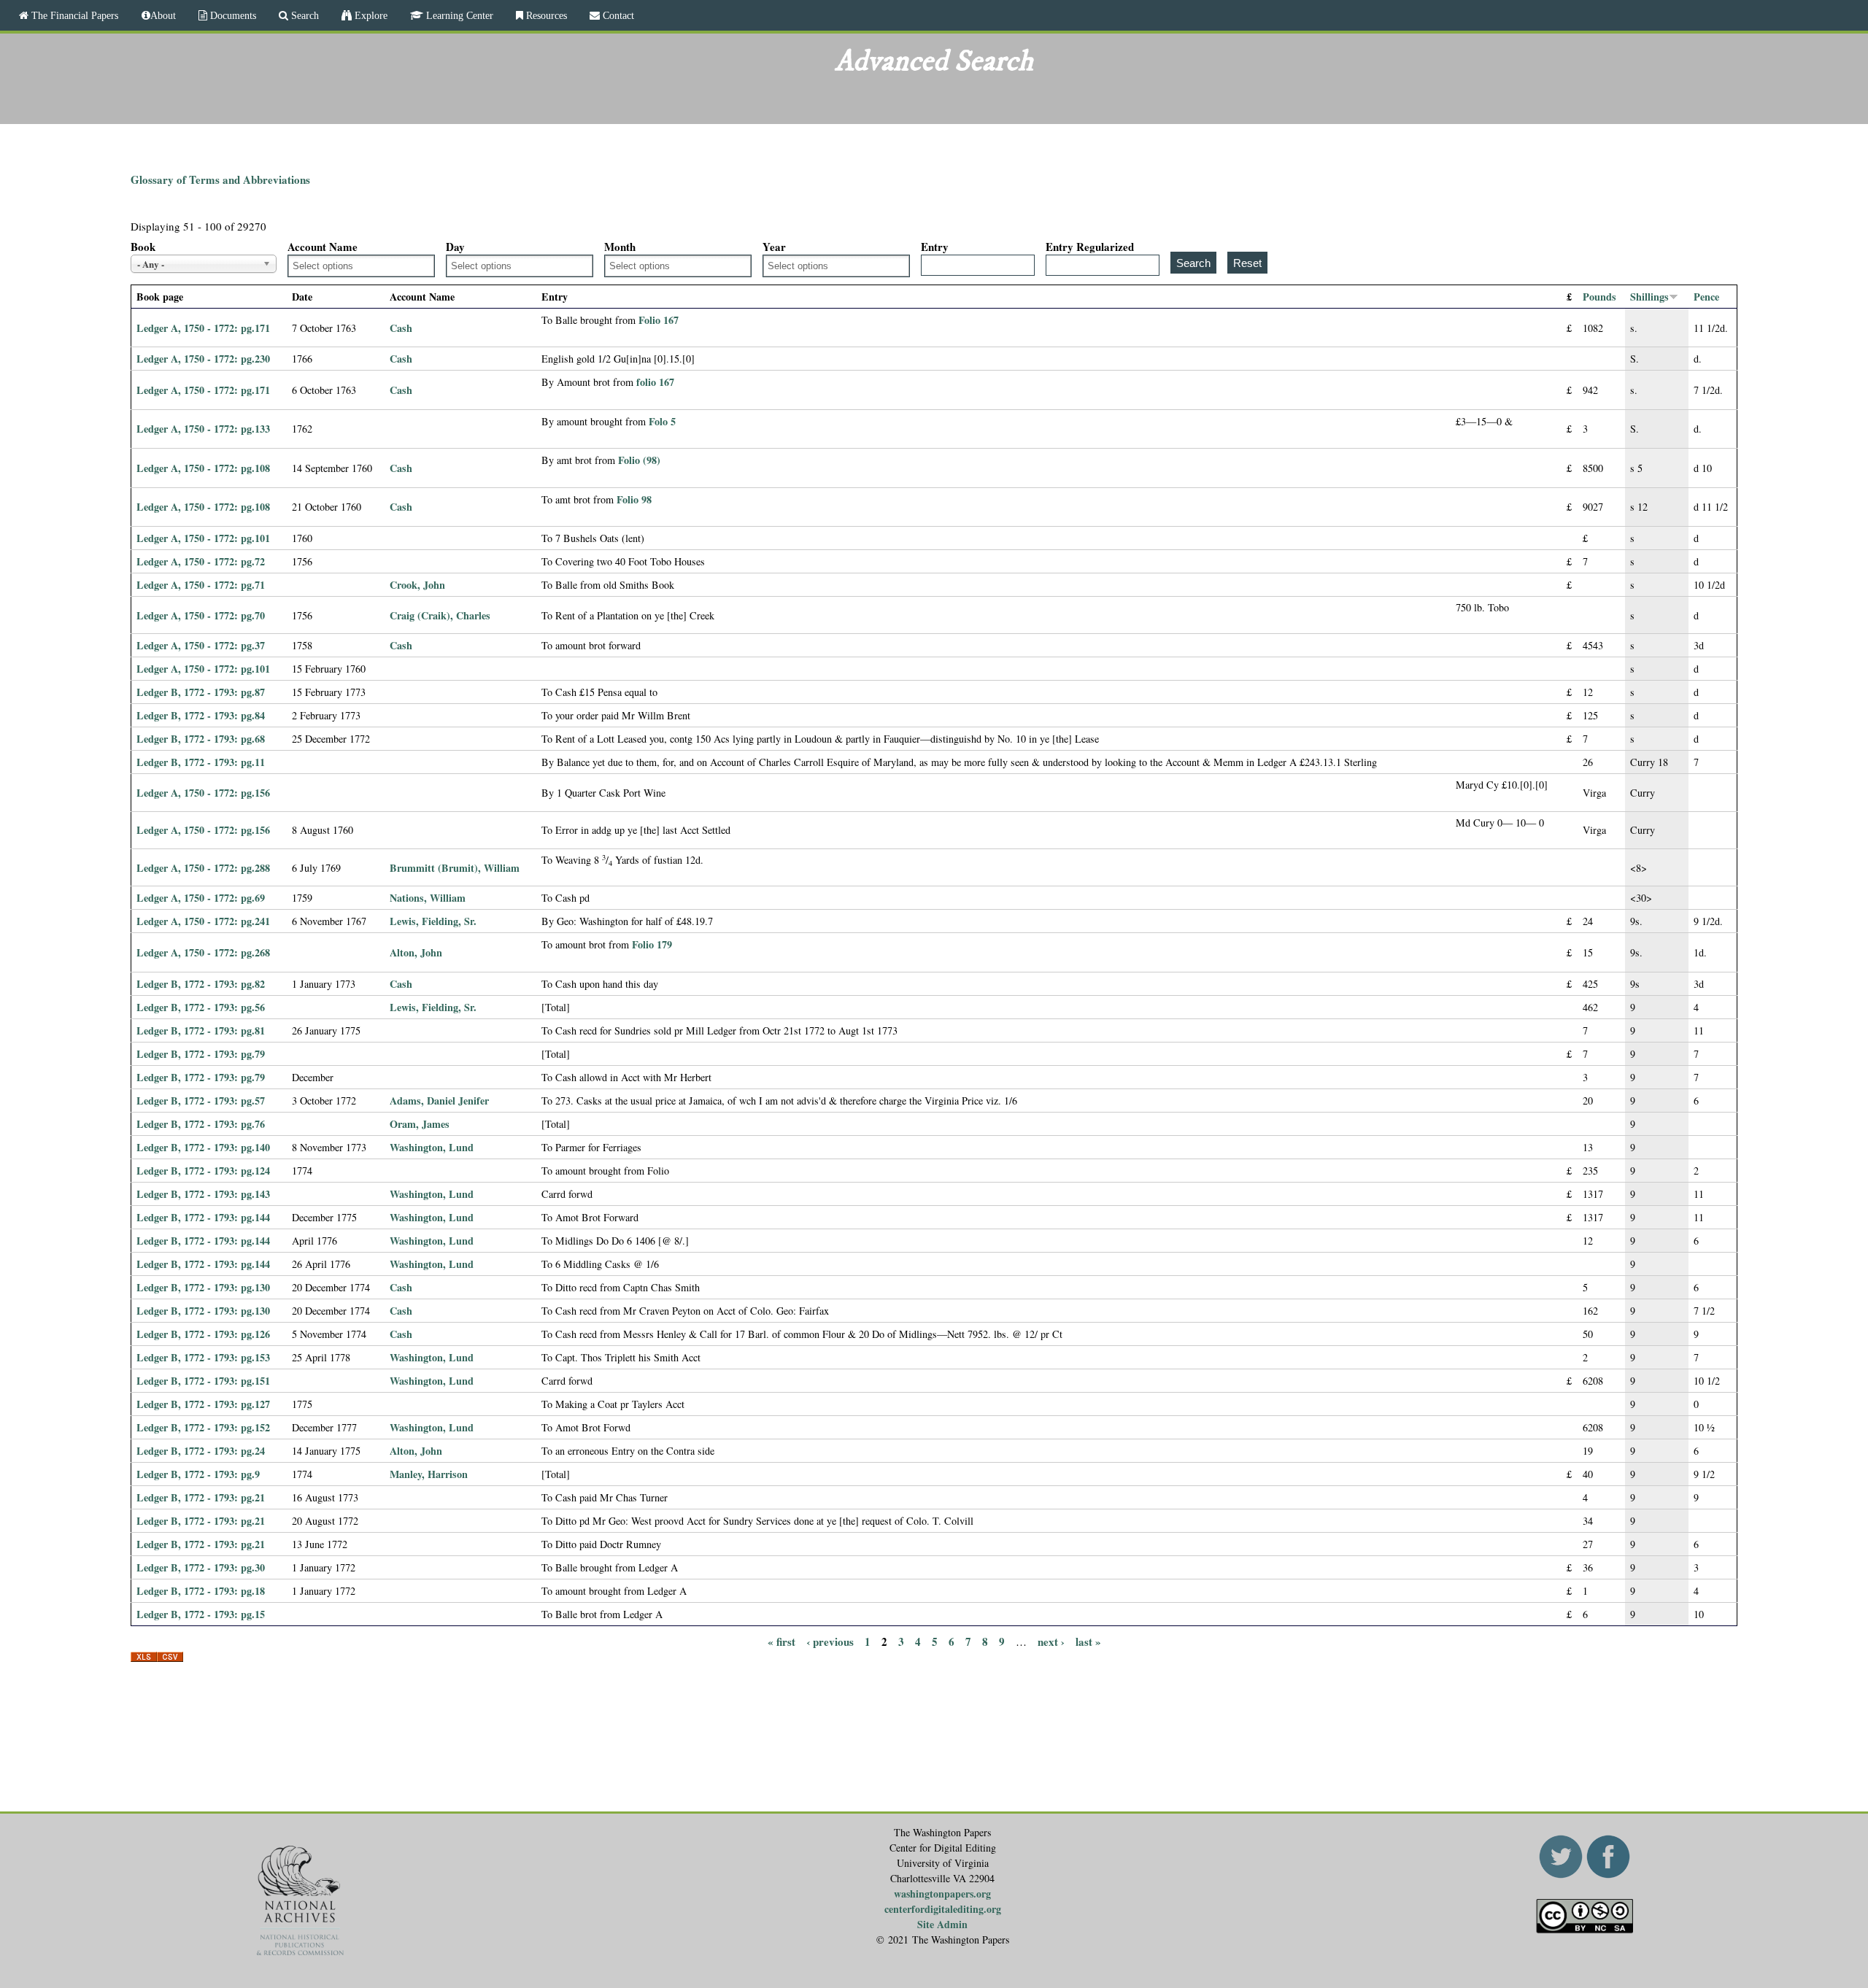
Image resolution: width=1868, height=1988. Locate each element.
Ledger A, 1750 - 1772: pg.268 (203, 952)
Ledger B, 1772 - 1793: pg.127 (203, 1404)
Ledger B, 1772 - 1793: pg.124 (203, 1171)
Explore (370, 15)
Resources (545, 15)
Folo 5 (662, 421)
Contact (617, 15)
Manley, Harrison (429, 1474)
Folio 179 (652, 944)
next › (1051, 1641)
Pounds (1599, 297)
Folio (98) (639, 460)
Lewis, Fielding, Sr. (433, 921)
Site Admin (942, 1924)
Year (774, 247)
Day (455, 247)
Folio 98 (634, 499)
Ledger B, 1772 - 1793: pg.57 (201, 1101)
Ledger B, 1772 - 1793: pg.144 (203, 1217)
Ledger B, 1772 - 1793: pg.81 (201, 1030)
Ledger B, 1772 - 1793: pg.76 (201, 1124)
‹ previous (830, 1641)
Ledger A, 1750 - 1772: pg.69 (201, 898)
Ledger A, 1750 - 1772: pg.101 (203, 538)
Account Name (323, 247)
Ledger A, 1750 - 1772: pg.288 (203, 868)
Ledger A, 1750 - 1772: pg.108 (203, 468)
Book (143, 247)
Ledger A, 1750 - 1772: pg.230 (203, 359)
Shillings (1649, 297)
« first (781, 1641)
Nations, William (428, 898)
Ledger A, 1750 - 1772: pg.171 (203, 328)
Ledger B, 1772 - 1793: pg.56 (201, 1007)
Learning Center (458, 15)
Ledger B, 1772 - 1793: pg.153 (203, 1357)
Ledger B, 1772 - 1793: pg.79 (201, 1054)
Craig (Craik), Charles (440, 615)
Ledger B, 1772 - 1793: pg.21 (201, 1497)
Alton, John (416, 952)
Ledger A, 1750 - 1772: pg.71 (201, 585)
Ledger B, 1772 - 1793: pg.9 (198, 1474)
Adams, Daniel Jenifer (439, 1101)
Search (304, 15)
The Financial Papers (73, 15)
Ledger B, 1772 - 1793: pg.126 (203, 1334)
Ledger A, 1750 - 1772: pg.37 (201, 645)
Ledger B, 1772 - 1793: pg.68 (201, 739)
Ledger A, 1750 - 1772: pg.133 (203, 429)
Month (620, 247)
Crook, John (417, 585)
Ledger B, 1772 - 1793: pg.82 (201, 984)
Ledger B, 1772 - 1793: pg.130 (203, 1287)
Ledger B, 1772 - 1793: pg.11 (201, 762)
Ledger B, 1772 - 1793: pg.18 (201, 1591)
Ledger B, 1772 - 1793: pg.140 (203, 1147)
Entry (935, 247)
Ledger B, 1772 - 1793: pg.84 (201, 715)
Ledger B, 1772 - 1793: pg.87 (201, 692)
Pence (1706, 297)
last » (1088, 1641)
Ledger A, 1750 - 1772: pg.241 (203, 921)
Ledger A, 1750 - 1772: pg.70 (201, 615)
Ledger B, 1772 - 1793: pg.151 (203, 1381)
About (163, 15)
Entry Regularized (1090, 247)
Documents (232, 15)
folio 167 (655, 382)
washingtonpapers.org (942, 1894)
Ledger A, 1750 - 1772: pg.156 (203, 793)
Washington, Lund (432, 1147)
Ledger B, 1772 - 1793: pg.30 (201, 1567)
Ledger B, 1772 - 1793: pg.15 (201, 1614)
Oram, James (420, 1124)
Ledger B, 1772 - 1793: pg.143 (203, 1194)
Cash (401, 328)
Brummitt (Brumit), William (455, 868)
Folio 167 (659, 320)
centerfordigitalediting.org (943, 1909)
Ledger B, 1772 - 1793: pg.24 (201, 1451)
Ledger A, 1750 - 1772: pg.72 (201, 561)
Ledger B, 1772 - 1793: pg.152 (203, 1427)
